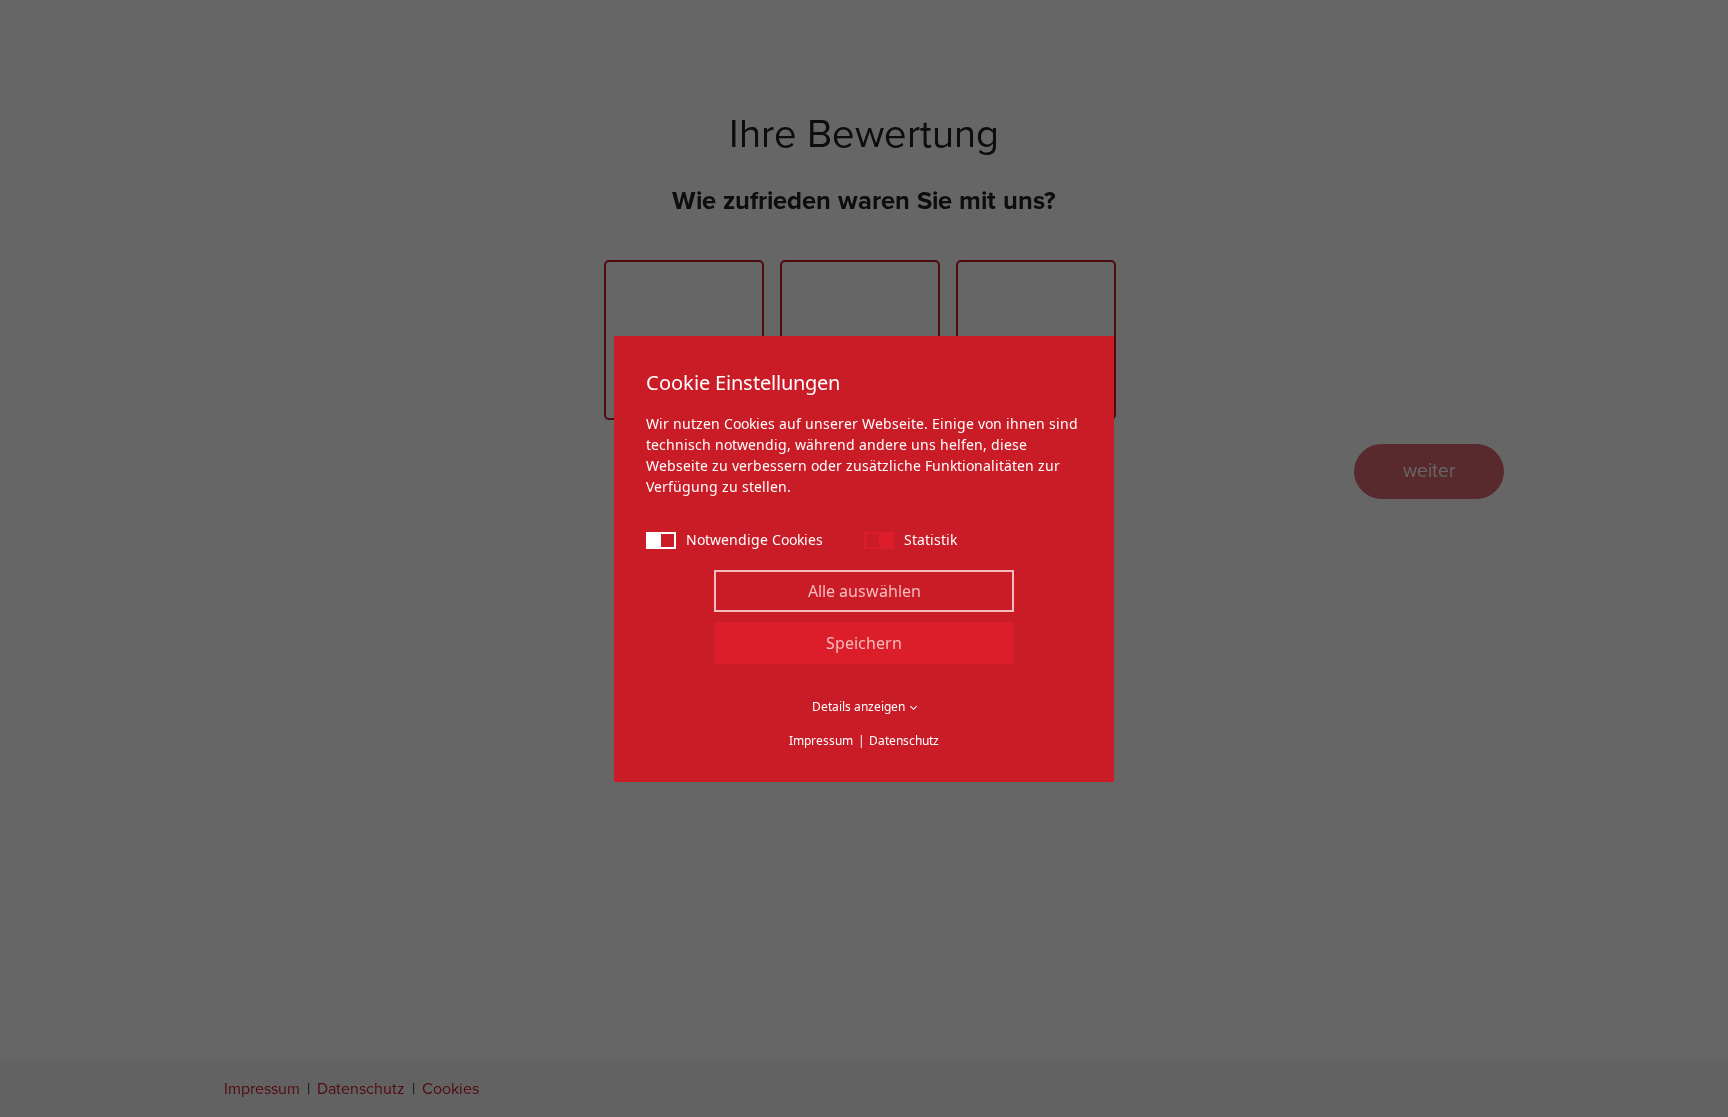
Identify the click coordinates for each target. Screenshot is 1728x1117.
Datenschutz (904, 740)
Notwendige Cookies (754, 539)
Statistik (930, 539)
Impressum (821, 740)
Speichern (864, 643)
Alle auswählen (864, 591)
